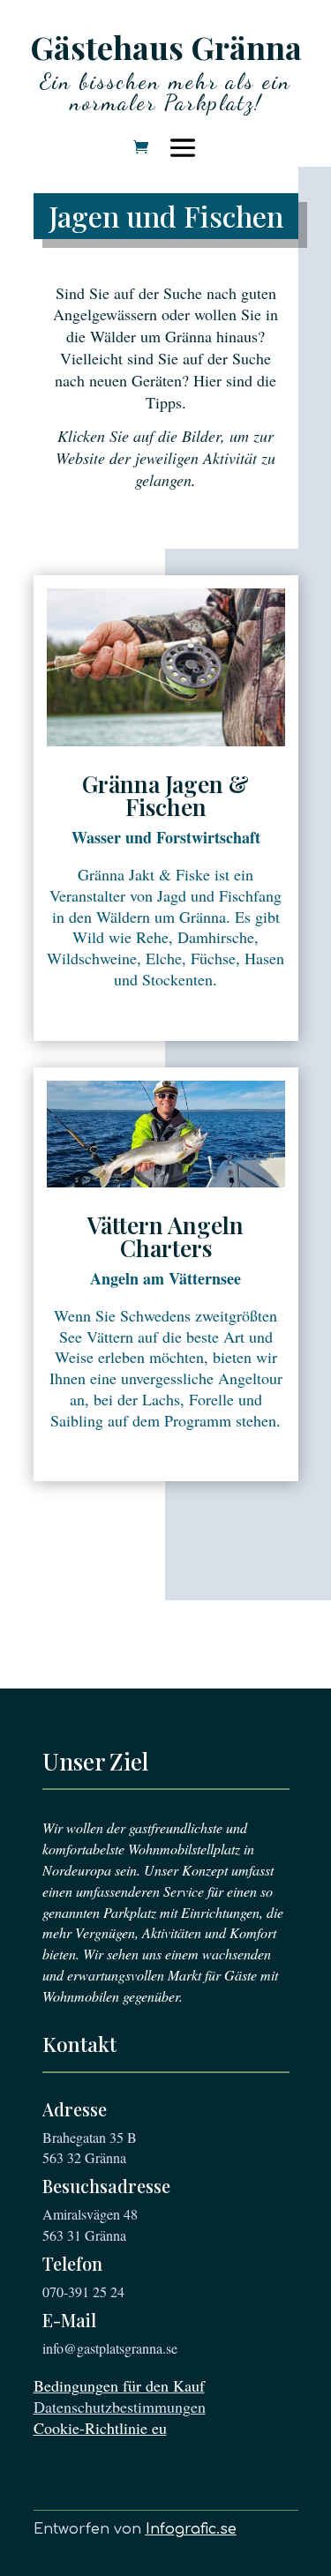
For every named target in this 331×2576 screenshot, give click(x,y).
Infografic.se (191, 2529)
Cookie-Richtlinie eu (100, 2428)
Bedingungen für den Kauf (119, 2385)
